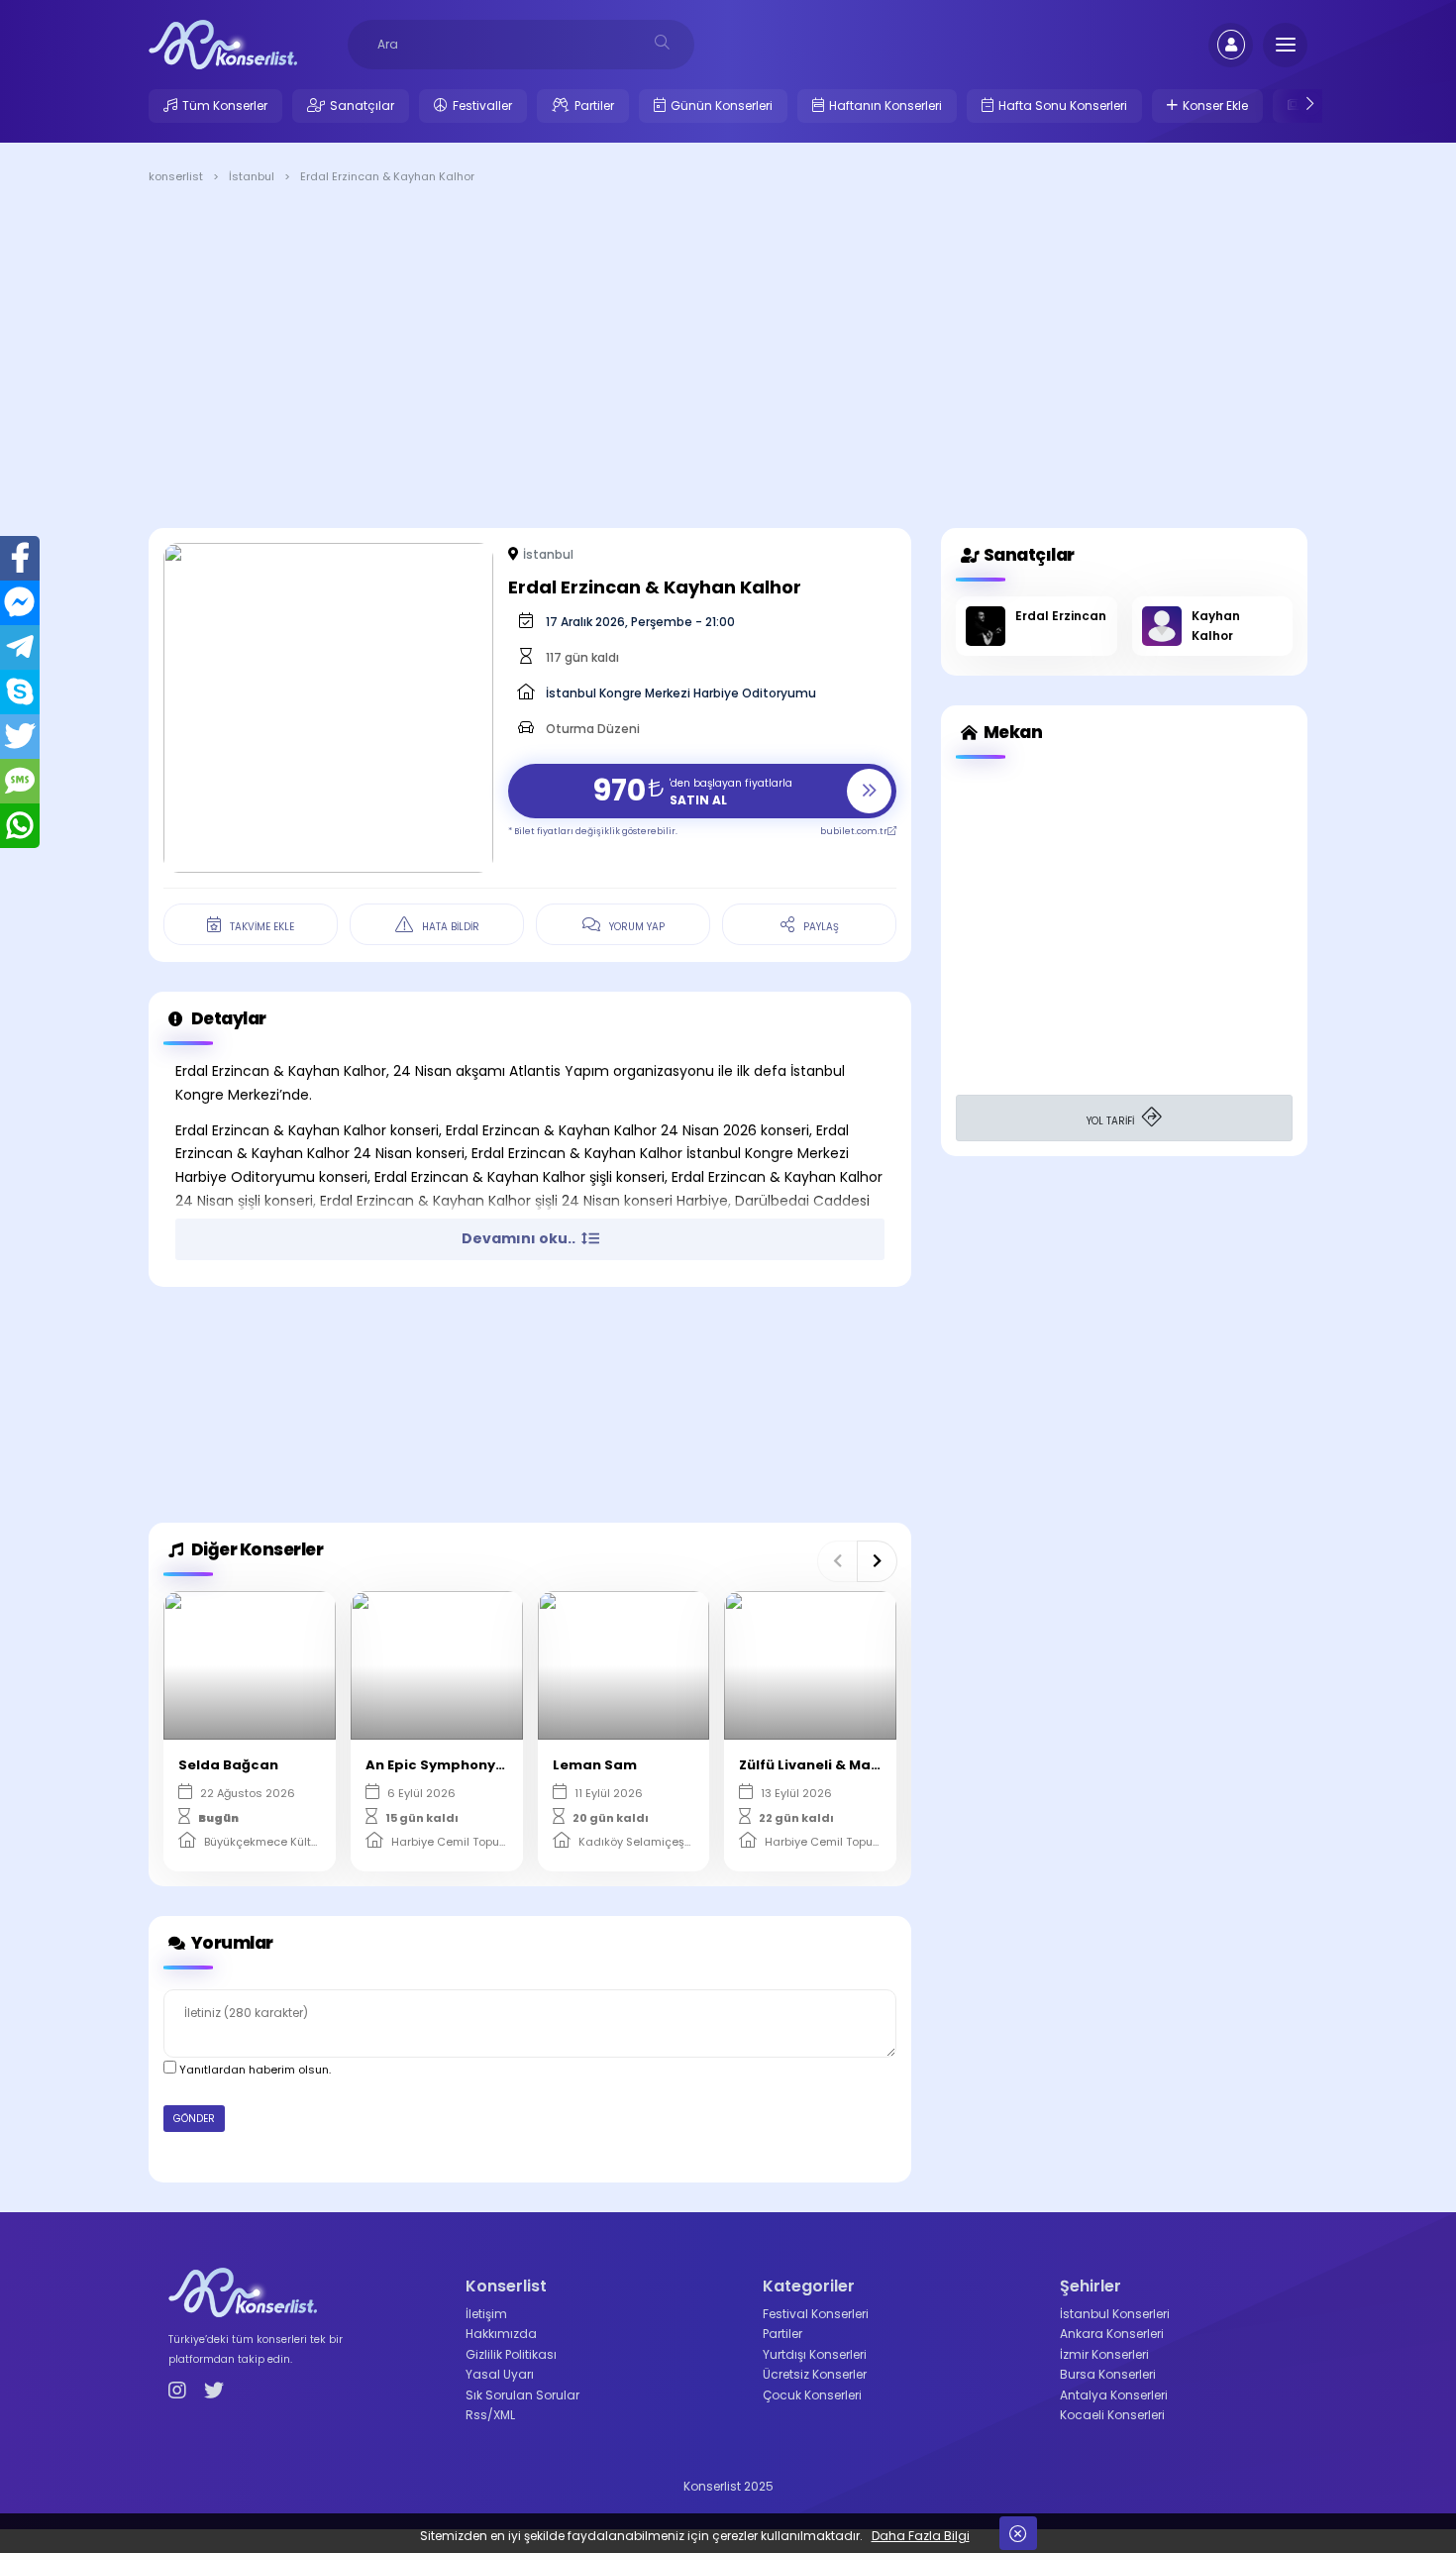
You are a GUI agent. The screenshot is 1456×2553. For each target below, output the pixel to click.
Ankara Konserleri (1112, 2334)
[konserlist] (223, 44)
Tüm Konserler (225, 106)
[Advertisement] (728, 360)
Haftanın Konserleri (885, 106)
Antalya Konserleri (1114, 2395)
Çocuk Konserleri (812, 2395)
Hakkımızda (501, 2334)
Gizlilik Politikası (511, 2354)
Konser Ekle (1215, 106)
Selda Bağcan (228, 1765)
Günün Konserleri (722, 106)
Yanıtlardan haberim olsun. (254, 2070)
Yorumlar (231, 1943)
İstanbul (548, 554)
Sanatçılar (362, 106)
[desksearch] (662, 42)
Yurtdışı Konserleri (815, 2354)
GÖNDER (194, 2119)
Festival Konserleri (816, 2314)
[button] (837, 1561)
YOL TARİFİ (1112, 1121)
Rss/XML (490, 2415)
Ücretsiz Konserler (815, 2374)
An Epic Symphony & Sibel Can (472, 1765)
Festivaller (482, 106)
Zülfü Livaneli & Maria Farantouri (855, 1765)
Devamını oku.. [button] (520, 1238)
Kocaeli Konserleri (1112, 2415)
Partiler (594, 106)
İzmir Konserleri (1104, 2354)
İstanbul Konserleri (1115, 2314)
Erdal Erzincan (1061, 616)
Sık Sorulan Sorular (522, 2395)
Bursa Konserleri (1108, 2374)
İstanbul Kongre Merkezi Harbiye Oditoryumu (681, 693)
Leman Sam (595, 1765)
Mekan (1011, 732)
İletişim (486, 2314)
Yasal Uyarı (500, 2374)
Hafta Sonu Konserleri (1063, 106)
